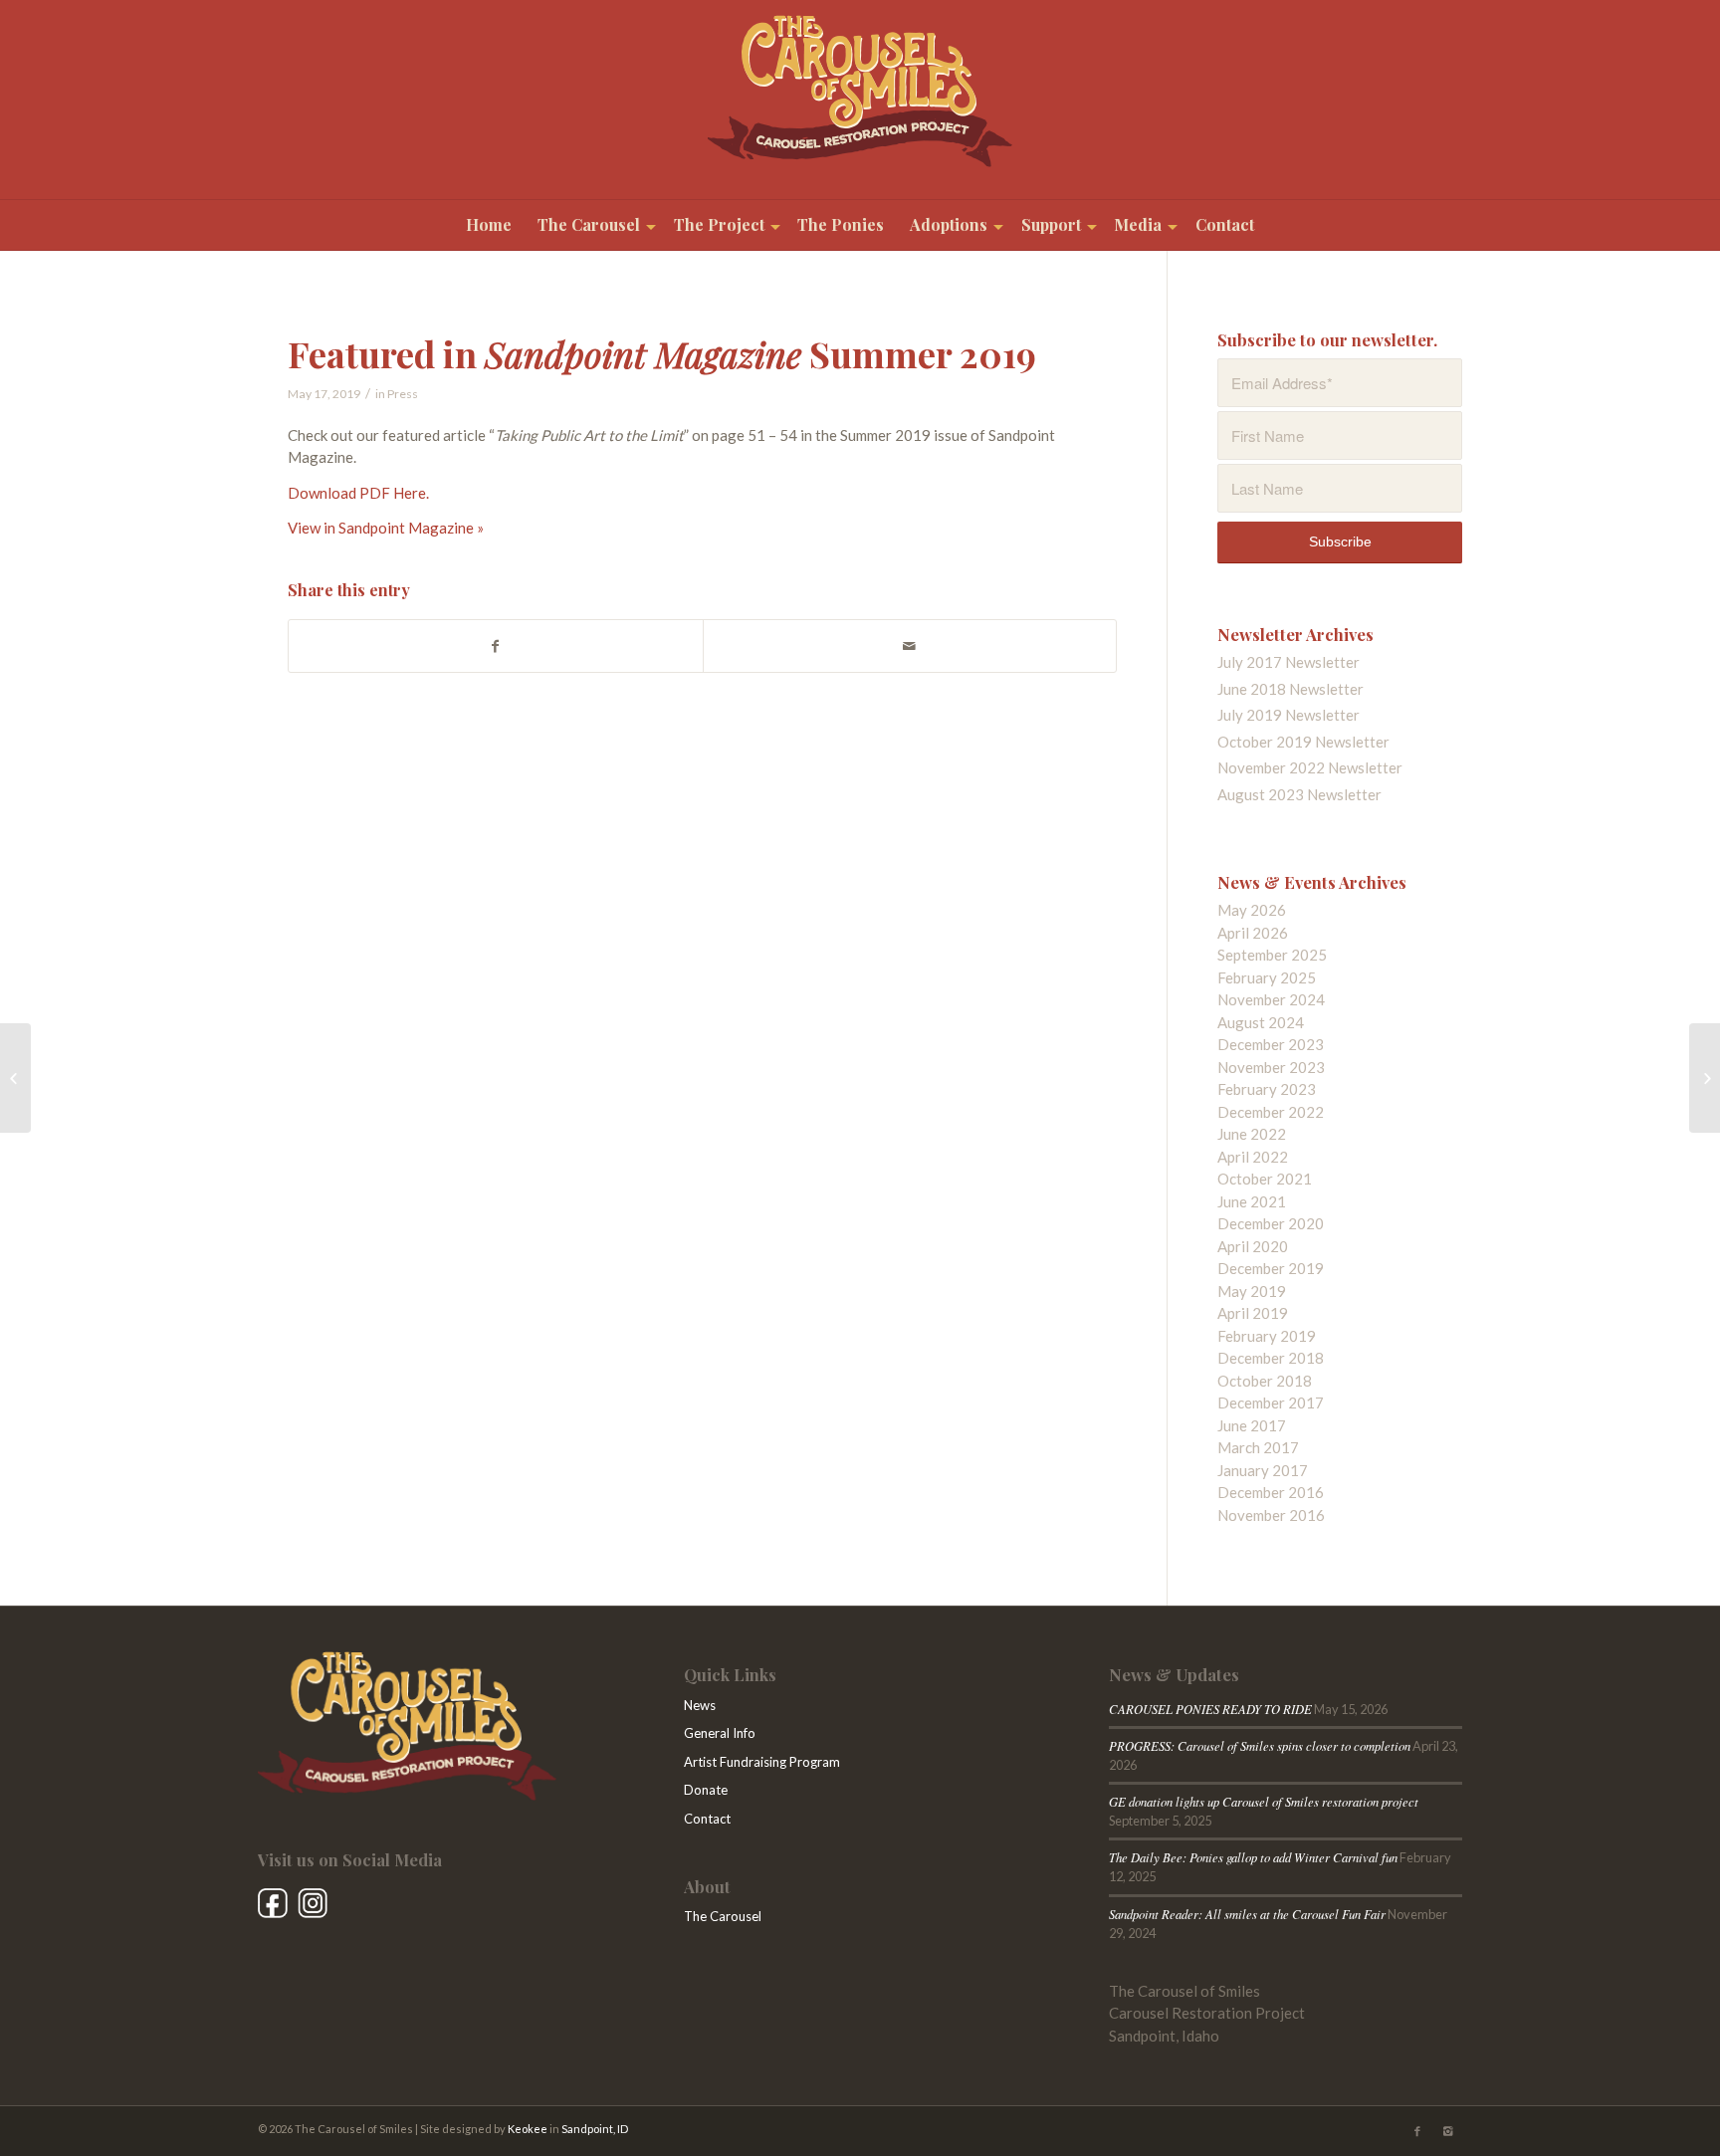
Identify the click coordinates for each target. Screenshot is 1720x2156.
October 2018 (1265, 1381)
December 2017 (1271, 1402)
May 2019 (1252, 1291)
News (700, 1705)
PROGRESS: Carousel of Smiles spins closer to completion (1260, 1745)
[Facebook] (1417, 2131)
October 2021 (1265, 1179)
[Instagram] (1447, 2131)
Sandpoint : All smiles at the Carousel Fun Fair (1247, 1914)
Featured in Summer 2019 (662, 353)
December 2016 (1271, 1492)
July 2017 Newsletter (1289, 662)
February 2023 (1267, 1089)
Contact (707, 1819)
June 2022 (1252, 1134)
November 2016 (1271, 1515)
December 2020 (1271, 1223)
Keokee (528, 2129)
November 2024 (1271, 999)
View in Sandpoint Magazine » (386, 528)
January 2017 (1263, 1470)
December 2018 (1271, 1358)
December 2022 (1271, 1112)
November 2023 (1271, 1067)
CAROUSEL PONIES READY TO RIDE (1210, 1709)
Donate (706, 1790)
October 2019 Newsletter (1303, 742)
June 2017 (1252, 1425)
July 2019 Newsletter (1289, 715)
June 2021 (1252, 1201)
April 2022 (1253, 1157)
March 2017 (1258, 1447)
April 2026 (1253, 933)
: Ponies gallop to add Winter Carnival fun (1253, 1857)
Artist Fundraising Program (762, 1762)
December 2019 (1271, 1268)
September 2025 (1272, 955)
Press (403, 394)
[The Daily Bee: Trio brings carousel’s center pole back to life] (1705, 1078)
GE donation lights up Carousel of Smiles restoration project (1264, 1801)
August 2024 (1261, 1022)
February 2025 (1267, 977)
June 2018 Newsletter (1290, 689)
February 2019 (1267, 1336)
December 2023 (1271, 1044)
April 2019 (1253, 1313)
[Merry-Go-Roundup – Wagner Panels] (15, 1078)
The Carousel (723, 1916)
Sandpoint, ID (595, 2129)
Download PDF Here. (358, 493)
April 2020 (1253, 1246)
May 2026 (1252, 910)
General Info (720, 1733)
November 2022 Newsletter (1310, 767)
